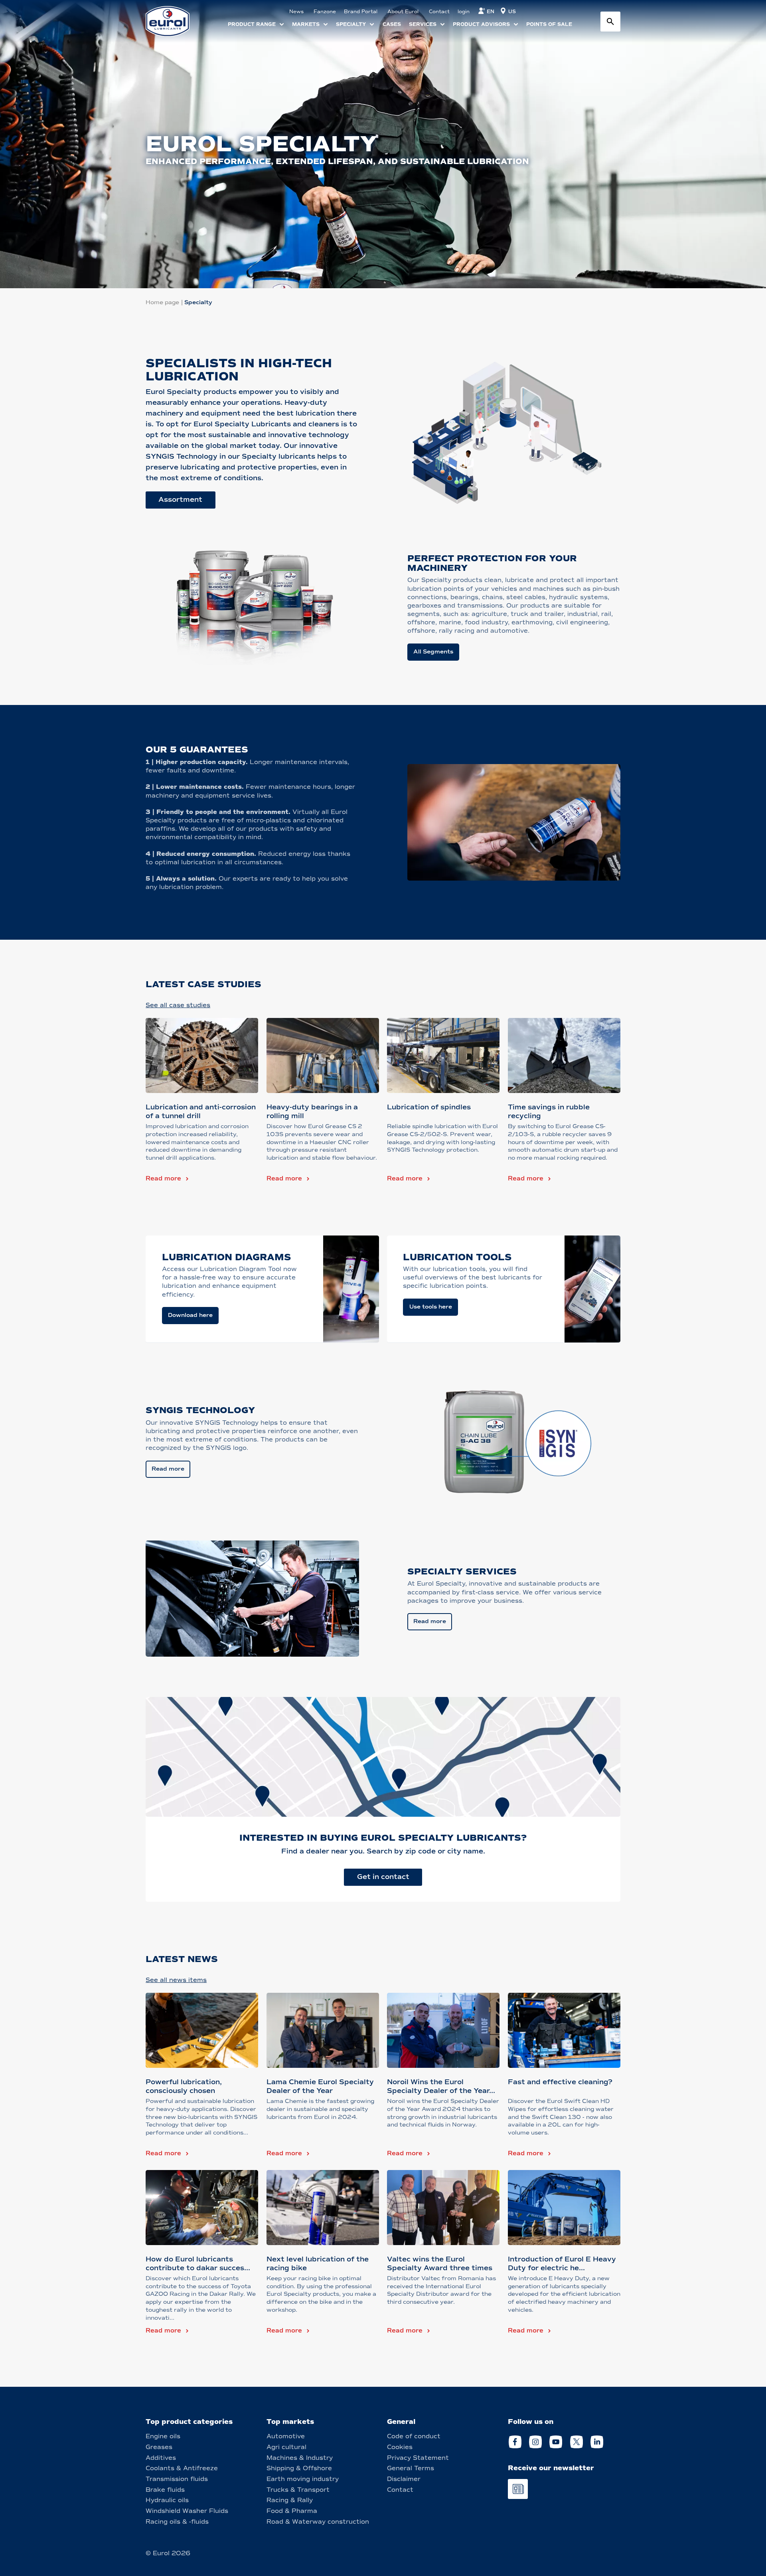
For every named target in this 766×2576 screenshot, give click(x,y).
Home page (162, 302)
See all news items (176, 1980)
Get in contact (383, 1877)
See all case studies (178, 1005)
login (464, 12)
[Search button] (610, 22)
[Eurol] (173, 21)
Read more (163, 1178)
